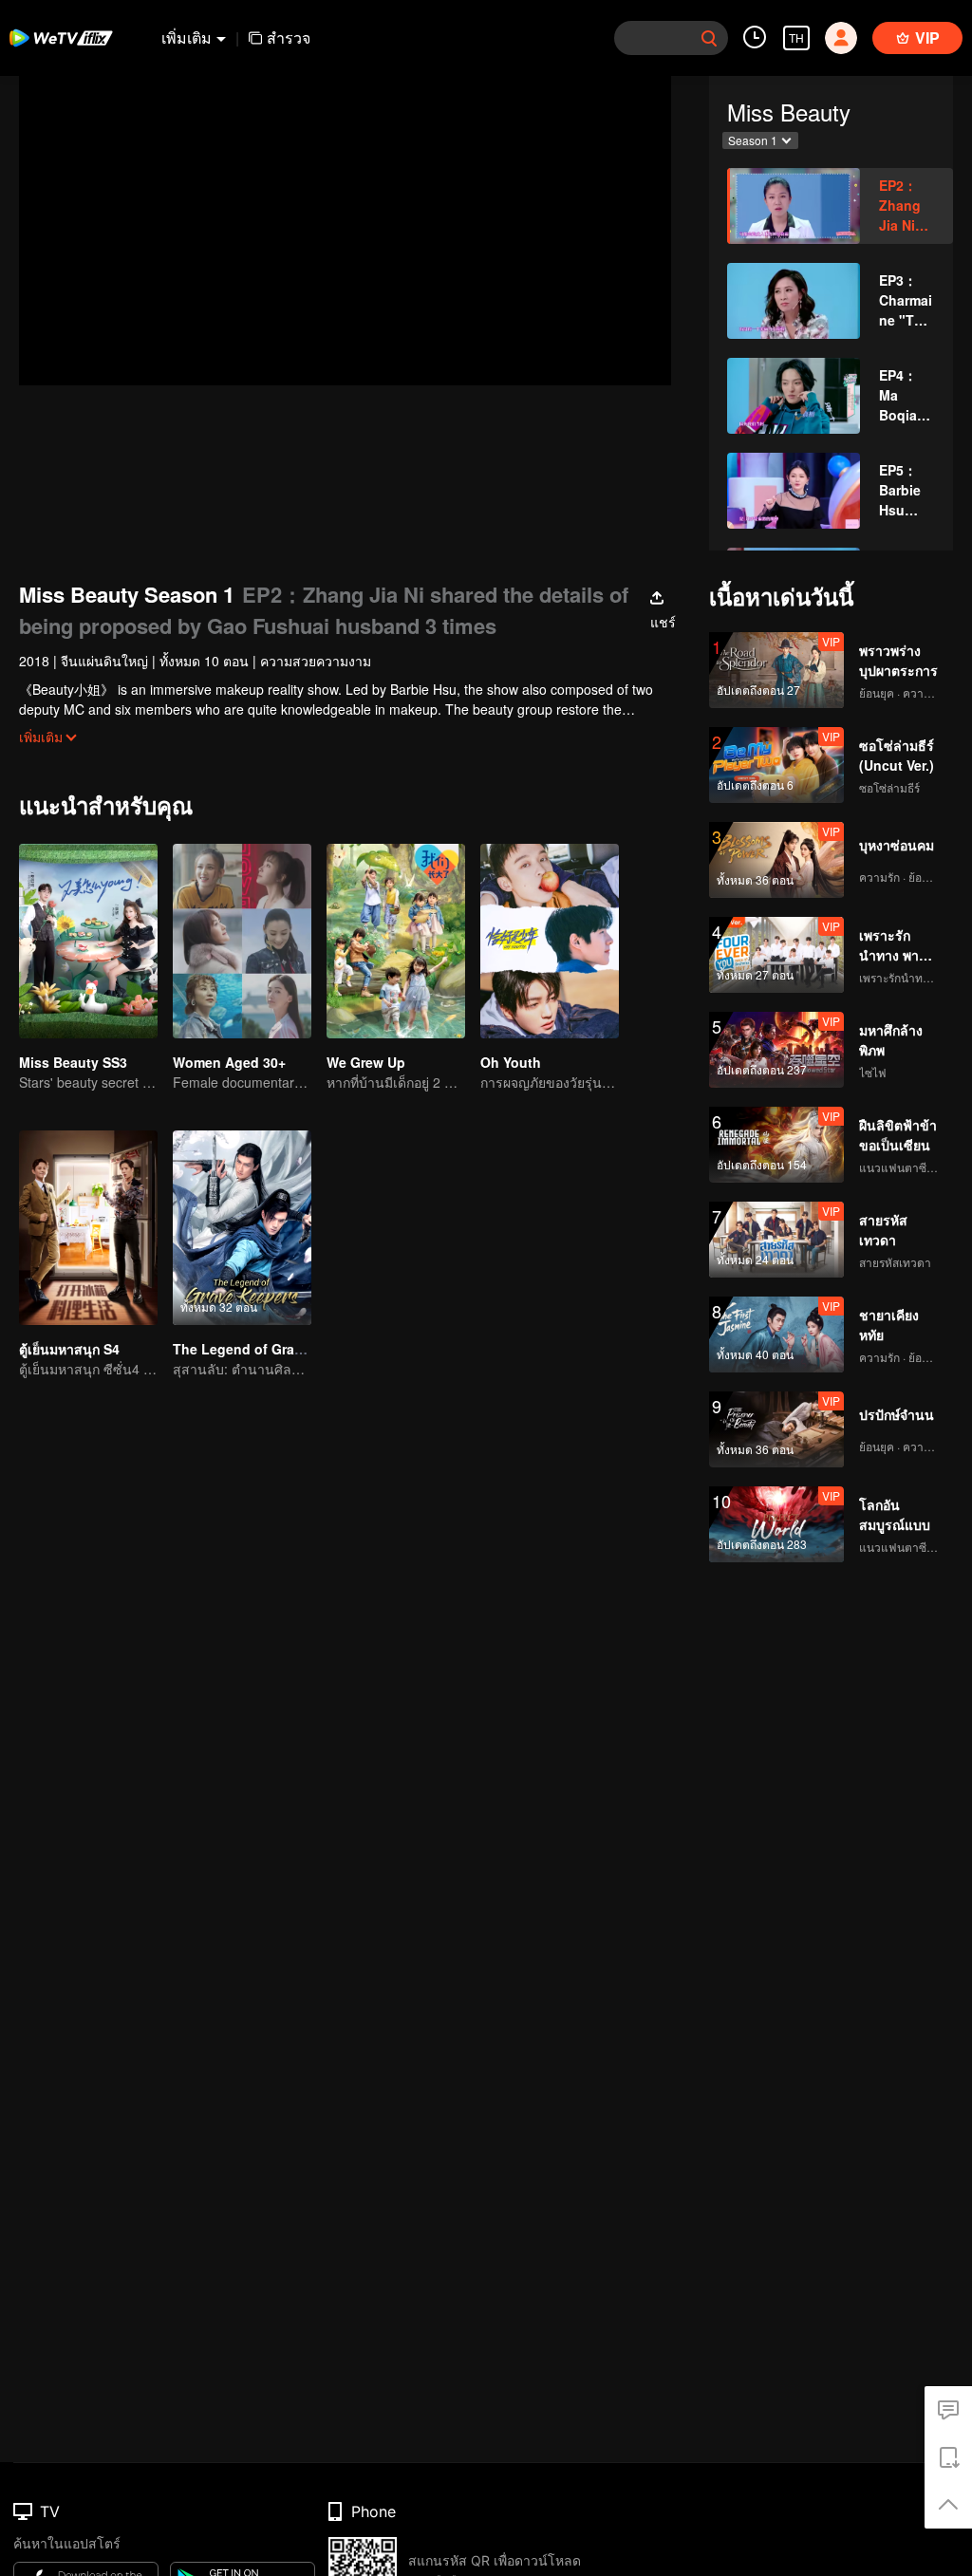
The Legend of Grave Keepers (270, 1349)
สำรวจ (289, 37)
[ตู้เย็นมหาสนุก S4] (88, 1228)
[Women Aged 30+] (242, 941)
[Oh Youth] (550, 941)
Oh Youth (511, 1062)
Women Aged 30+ (229, 1062)
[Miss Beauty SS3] (88, 941)
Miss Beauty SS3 (73, 1062)
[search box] (709, 38)
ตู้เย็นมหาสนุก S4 (69, 1349)
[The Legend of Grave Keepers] (242, 1228)
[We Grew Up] (396, 941)
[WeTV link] (62, 38)
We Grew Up (366, 1062)
